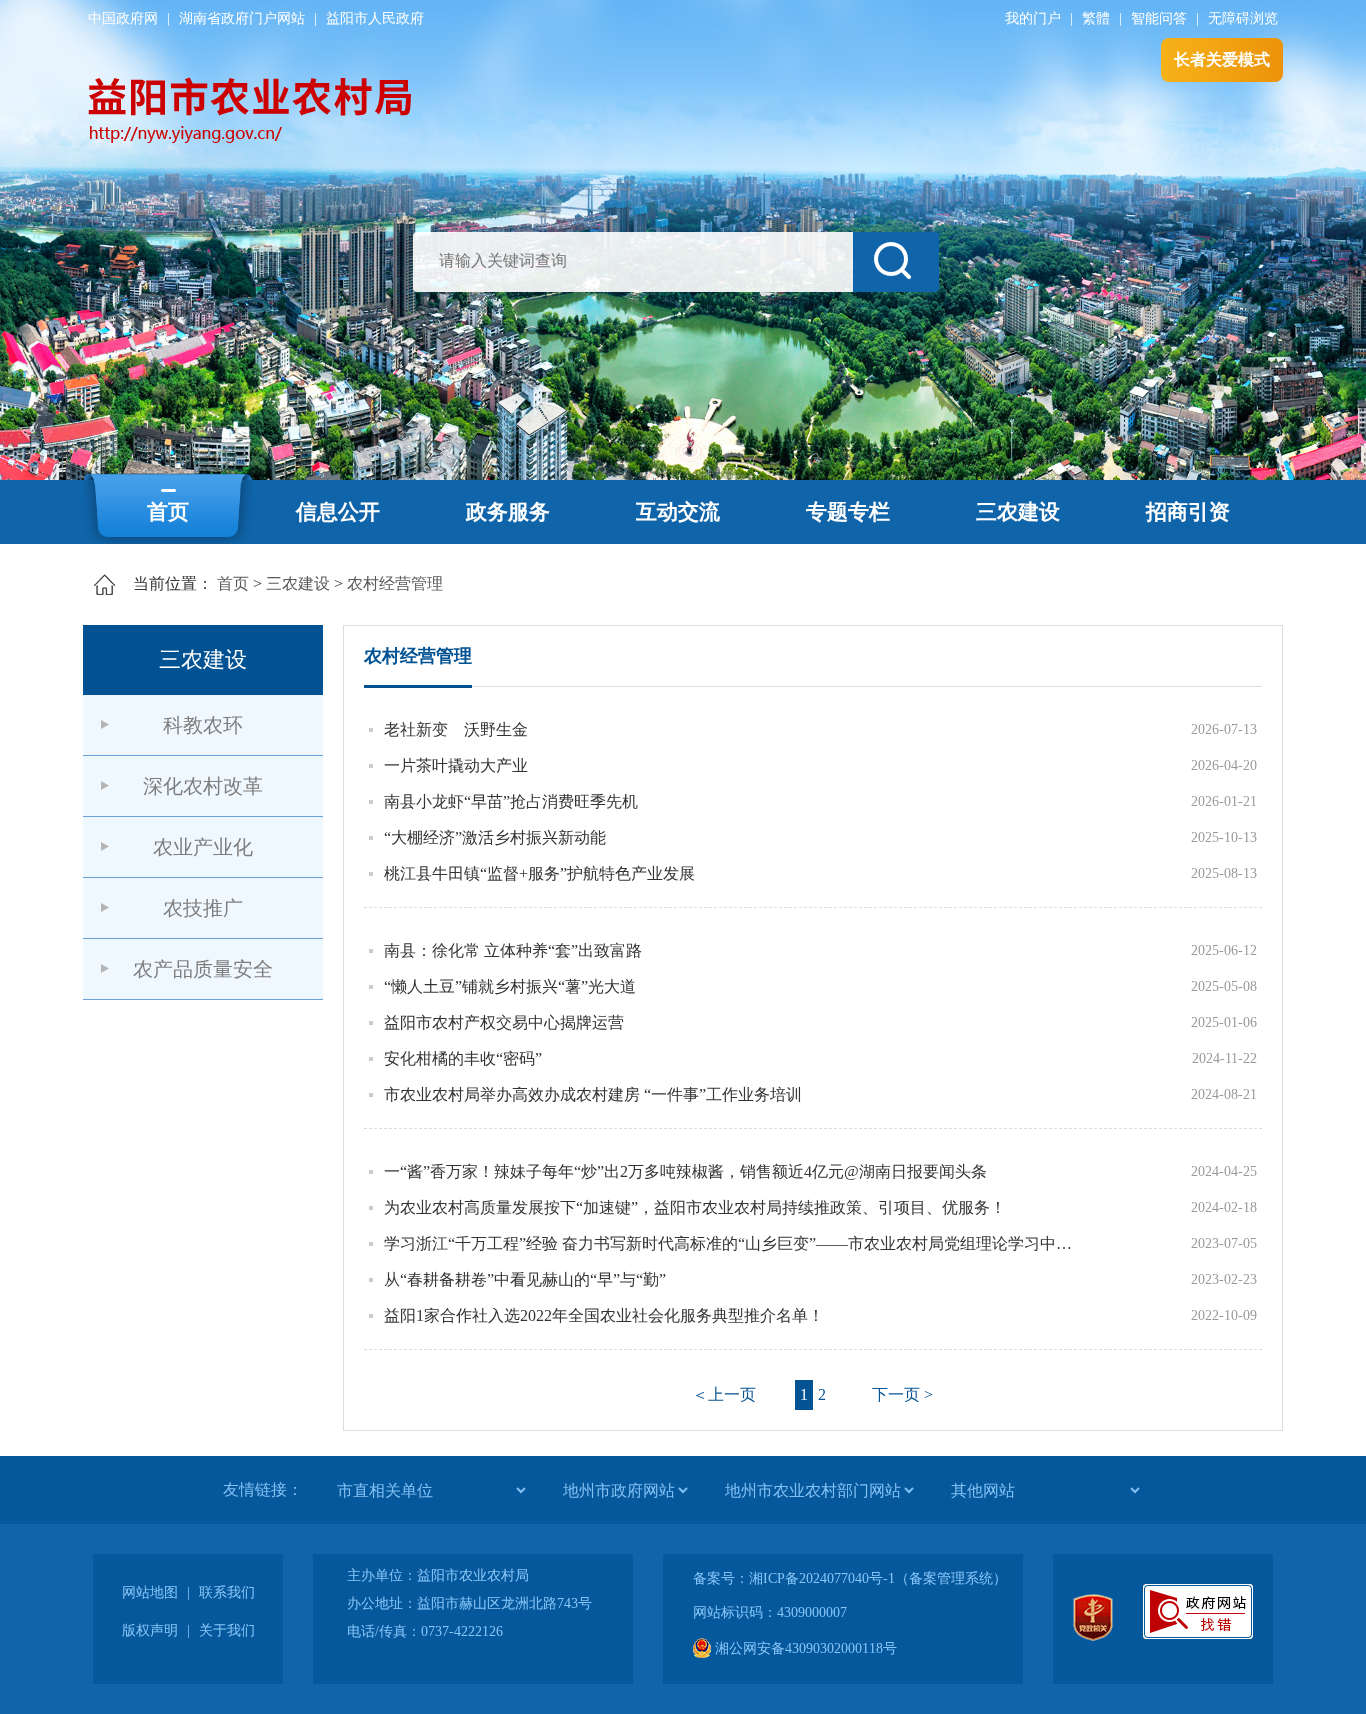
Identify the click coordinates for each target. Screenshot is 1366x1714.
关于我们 (227, 1630)
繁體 (1096, 18)
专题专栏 (848, 512)
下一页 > (902, 1394)
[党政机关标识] (1093, 1636)
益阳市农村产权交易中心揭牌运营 (504, 1022)
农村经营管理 (395, 583)
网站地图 (150, 1592)
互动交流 (678, 512)
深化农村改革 (203, 786)
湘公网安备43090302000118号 (804, 1648)
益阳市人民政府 (375, 18)
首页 (168, 512)
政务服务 (508, 512)
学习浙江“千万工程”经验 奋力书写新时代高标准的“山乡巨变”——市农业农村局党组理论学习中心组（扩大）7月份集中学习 (733, 1243)
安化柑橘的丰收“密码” (463, 1058)
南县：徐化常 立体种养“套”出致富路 (513, 950)
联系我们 (227, 1592)
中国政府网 (123, 18)
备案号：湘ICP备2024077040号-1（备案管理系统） (850, 1578)
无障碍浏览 (1243, 18)
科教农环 (203, 725)
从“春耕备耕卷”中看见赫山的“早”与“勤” (525, 1279)
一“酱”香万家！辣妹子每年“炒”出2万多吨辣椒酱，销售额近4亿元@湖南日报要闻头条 (685, 1171)
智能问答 (1159, 18)
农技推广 (203, 908)
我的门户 (1033, 18)
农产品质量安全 (203, 969)
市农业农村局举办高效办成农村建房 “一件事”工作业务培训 (593, 1094)
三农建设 (1018, 512)
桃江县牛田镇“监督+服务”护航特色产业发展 (539, 873)
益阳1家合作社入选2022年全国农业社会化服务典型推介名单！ (604, 1315)
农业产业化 (203, 847)
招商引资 (1188, 512)
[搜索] (896, 262)
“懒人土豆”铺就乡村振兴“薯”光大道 (510, 986)
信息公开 (338, 512)
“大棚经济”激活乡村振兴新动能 (495, 837)
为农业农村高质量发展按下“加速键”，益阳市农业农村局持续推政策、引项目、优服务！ (695, 1207)
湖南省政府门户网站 (242, 18)
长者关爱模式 (1222, 59)
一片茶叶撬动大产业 (456, 765)
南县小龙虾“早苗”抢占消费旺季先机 (511, 801)
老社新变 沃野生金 (456, 729)
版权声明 (150, 1630)
